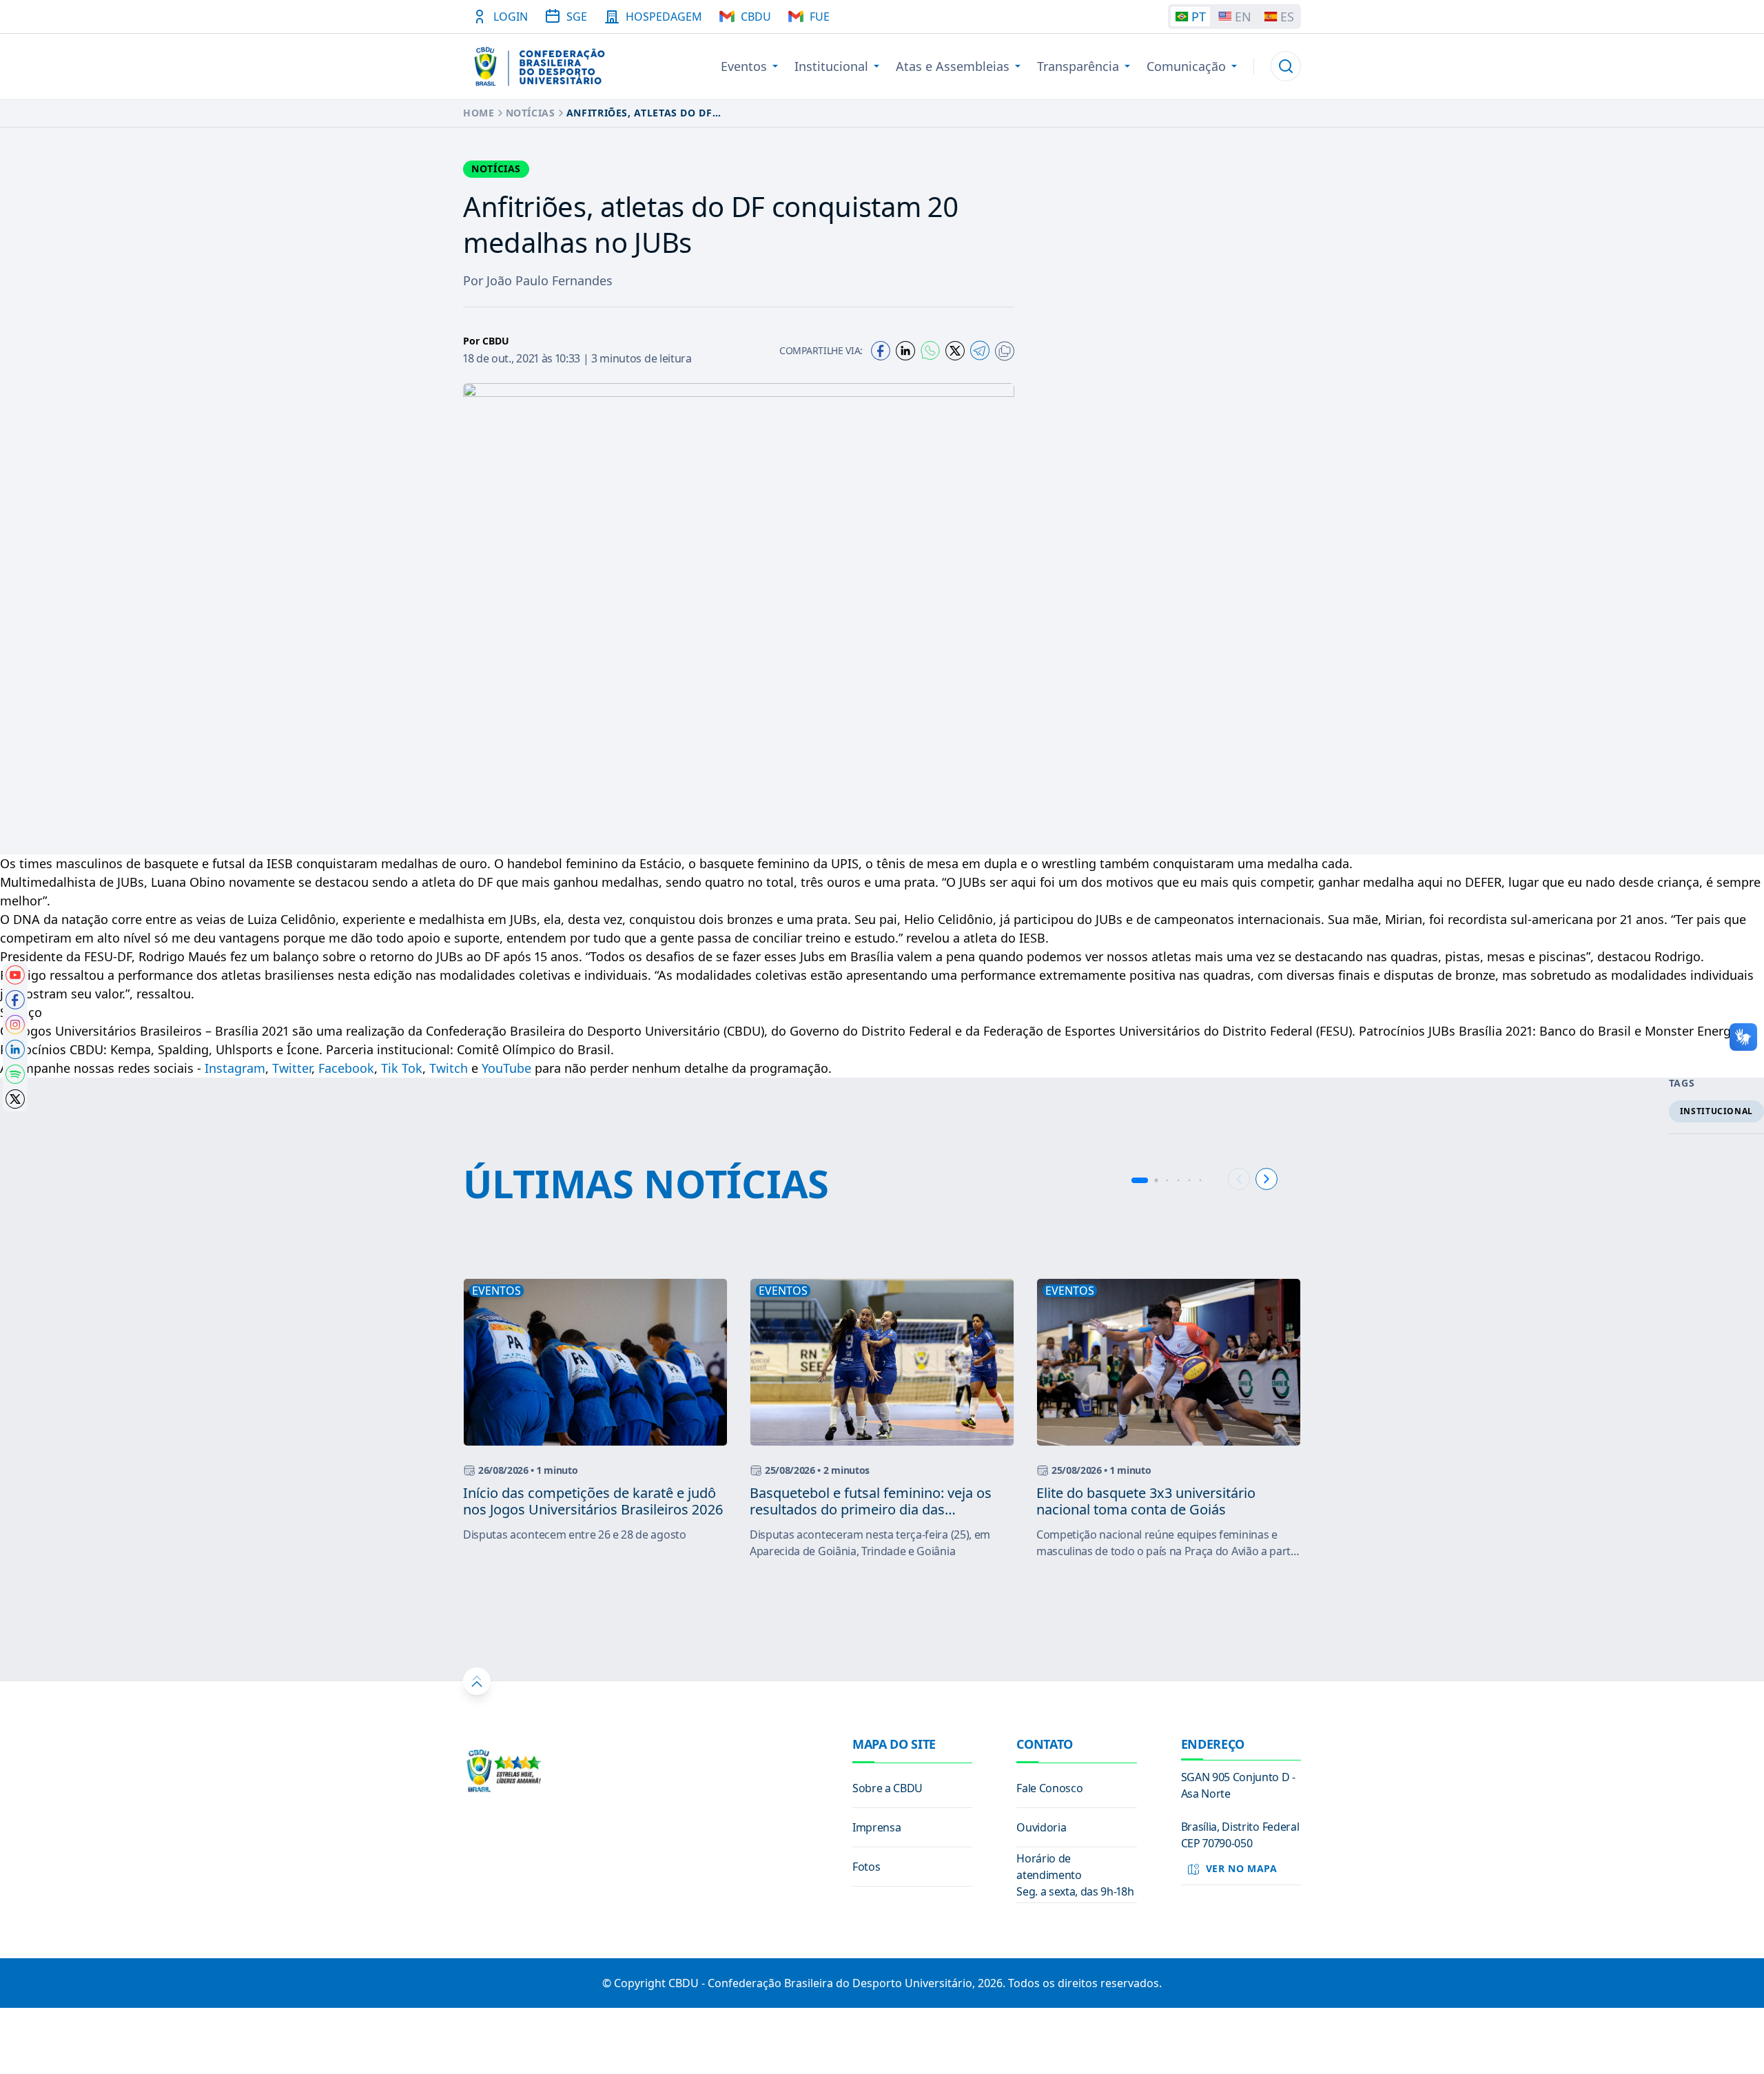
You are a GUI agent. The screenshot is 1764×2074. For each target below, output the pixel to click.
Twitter (292, 1068)
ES (1287, 17)
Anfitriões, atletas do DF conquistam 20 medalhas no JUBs (663, 113)
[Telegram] (980, 350)
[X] (955, 351)
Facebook (346, 1068)
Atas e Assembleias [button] (953, 66)
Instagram (235, 1068)
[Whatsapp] (930, 350)
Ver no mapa (1242, 1868)
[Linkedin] (905, 351)
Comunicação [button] (1186, 66)
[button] (1286, 66)
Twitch (449, 1068)
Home (479, 113)
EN (1243, 17)
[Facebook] (881, 351)
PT (1199, 17)
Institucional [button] (831, 66)
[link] (15, 975)
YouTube (506, 1068)
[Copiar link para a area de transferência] (1005, 351)
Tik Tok (402, 1068)
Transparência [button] (1078, 66)
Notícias (531, 113)
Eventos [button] (744, 66)
